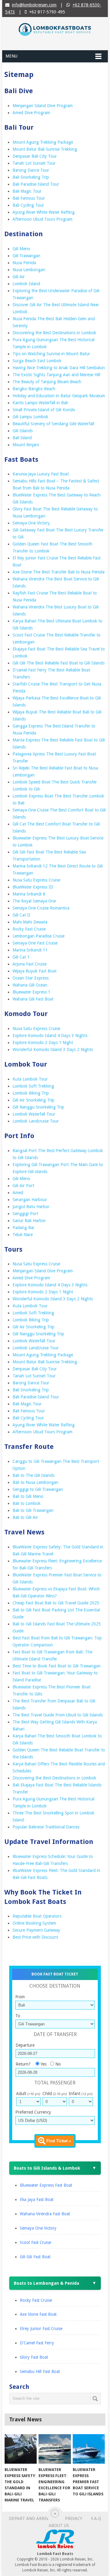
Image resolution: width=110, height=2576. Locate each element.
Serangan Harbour (30, 1200)
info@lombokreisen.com (34, 5)
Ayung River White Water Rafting (44, 212)
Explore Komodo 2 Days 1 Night (43, 1043)
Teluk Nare (23, 1235)
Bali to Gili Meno (28, 1496)
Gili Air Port (23, 1186)
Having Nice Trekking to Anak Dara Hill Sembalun (59, 368)
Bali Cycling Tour (28, 205)
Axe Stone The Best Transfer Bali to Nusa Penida (59, 572)
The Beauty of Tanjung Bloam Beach (47, 382)
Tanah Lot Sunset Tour (34, 163)
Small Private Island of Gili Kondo (44, 410)
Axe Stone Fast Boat (38, 2314)
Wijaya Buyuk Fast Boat (35, 971)
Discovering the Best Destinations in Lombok (54, 333)
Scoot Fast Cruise (35, 2242)
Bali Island (22, 438)
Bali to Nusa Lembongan (35, 1482)
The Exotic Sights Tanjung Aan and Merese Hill (56, 375)
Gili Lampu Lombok (30, 417)
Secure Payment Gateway (36, 1930)
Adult (28, 2094)
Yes (44, 2064)
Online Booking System (34, 1923)
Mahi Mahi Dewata (30, 922)
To (18, 2016)
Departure (25, 2045)
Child (55, 2094)
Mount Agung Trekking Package (43, 142)
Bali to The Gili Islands (33, 1475)
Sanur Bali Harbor (29, 1221)
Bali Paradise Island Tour (36, 184)
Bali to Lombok (27, 1503)
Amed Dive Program (31, 113)
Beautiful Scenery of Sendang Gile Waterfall (53, 424)
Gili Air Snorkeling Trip (33, 1100)
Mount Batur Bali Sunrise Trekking (45, 149)
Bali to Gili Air (25, 1517)
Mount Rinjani (26, 445)
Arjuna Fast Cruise (29, 964)
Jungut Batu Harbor (31, 1207)
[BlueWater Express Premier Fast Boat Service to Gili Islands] (89, 2449)
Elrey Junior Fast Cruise (41, 2329)
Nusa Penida (24, 263)
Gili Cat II (21, 915)
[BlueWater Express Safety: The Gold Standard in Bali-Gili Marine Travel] (21, 2449)
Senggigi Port (25, 1214)
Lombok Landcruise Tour (36, 1121)
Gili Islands (23, 431)
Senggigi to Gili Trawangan (38, 1489)
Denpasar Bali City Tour (35, 156)
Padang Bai (23, 1228)
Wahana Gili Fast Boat (33, 999)
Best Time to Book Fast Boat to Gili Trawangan (57, 1666)
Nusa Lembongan (29, 270)
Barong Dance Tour (31, 170)
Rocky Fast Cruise (29, 929)
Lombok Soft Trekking (33, 1086)
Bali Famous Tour (29, 198)
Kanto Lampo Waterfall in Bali (40, 403)
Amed (18, 1193)
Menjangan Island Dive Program (43, 106)
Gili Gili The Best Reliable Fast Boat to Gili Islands (59, 663)
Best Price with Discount (35, 1937)
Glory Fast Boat (34, 2357)
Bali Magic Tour (27, 191)
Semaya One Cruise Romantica (41, 908)
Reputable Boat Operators (37, 1916)
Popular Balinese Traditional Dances (46, 1827)
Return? (23, 2064)
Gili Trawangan (26, 256)
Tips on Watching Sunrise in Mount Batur (51, 354)
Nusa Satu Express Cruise (36, 880)
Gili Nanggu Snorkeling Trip (38, 1107)
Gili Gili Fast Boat (35, 2257)
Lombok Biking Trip (31, 1093)
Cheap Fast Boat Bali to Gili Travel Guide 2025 (56, 1603)
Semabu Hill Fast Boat (40, 2371)
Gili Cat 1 (21, 957)
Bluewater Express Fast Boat (46, 2185)
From (20, 1997)
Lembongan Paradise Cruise (38, 936)
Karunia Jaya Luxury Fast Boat (41, 474)
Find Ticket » (59, 2141)
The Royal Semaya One (34, 901)
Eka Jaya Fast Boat (37, 2199)
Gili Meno (21, 249)
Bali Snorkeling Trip (31, 177)
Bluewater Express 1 (31, 992)
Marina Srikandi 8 (29, 894)
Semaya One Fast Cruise (35, 943)
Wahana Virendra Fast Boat (45, 2214)
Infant (81, 2094)
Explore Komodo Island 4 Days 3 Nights (50, 1036)
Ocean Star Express (31, 978)
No (58, 2064)
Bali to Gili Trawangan (33, 1510)
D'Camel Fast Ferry (37, 2343)
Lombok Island (26, 284)
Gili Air (19, 277)
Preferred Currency (33, 2112)
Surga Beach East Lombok (37, 361)
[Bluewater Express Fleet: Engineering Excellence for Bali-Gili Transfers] (55, 2449)
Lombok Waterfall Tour (34, 1114)
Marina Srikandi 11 (30, 950)
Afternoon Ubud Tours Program (42, 219)
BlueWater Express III (33, 887)
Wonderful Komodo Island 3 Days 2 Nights (53, 1050)
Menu (11, 56)
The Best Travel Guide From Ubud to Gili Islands (58, 1715)
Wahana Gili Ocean (30, 985)
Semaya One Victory (31, 523)
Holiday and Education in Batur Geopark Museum (59, 396)
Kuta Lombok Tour (30, 1079)
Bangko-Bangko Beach (34, 389)
